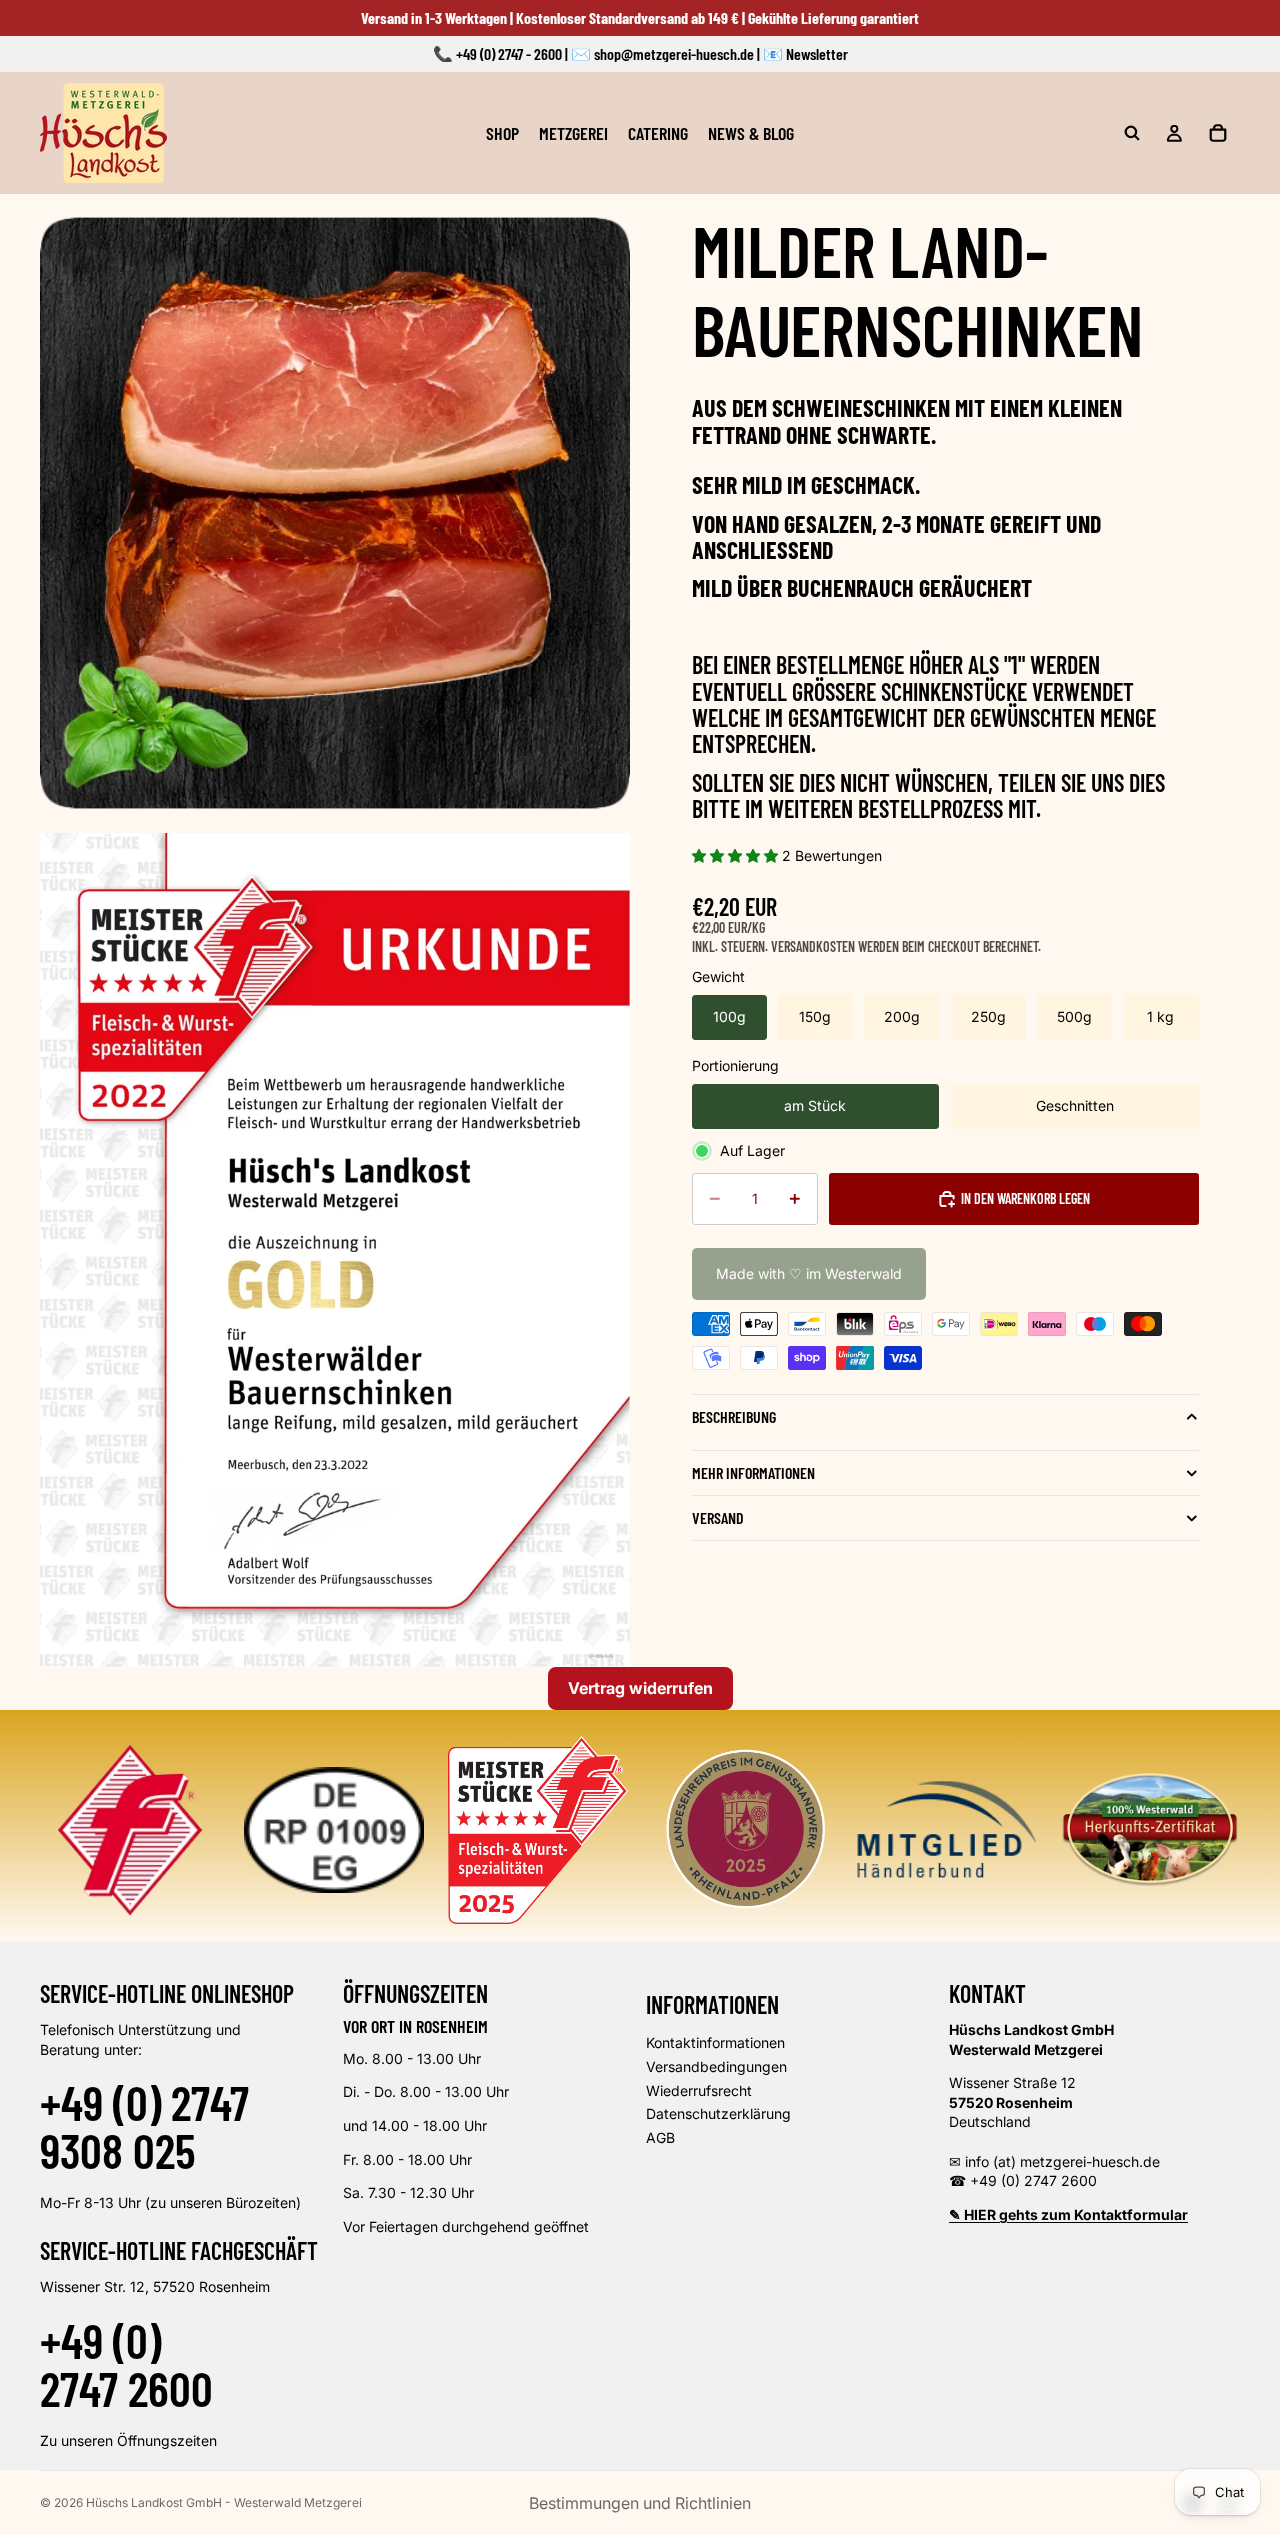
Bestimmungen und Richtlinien (640, 2503)
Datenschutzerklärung (718, 2113)
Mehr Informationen (753, 1472)
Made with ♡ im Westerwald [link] (809, 1273)
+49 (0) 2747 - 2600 (509, 53)
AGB (660, 2137)
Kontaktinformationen (715, 2042)
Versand (718, 1517)
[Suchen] (1132, 133)
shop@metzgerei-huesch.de (674, 53)
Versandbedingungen (716, 2066)
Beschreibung (734, 1416)
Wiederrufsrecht (699, 2090)
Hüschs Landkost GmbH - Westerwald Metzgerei (224, 2502)
